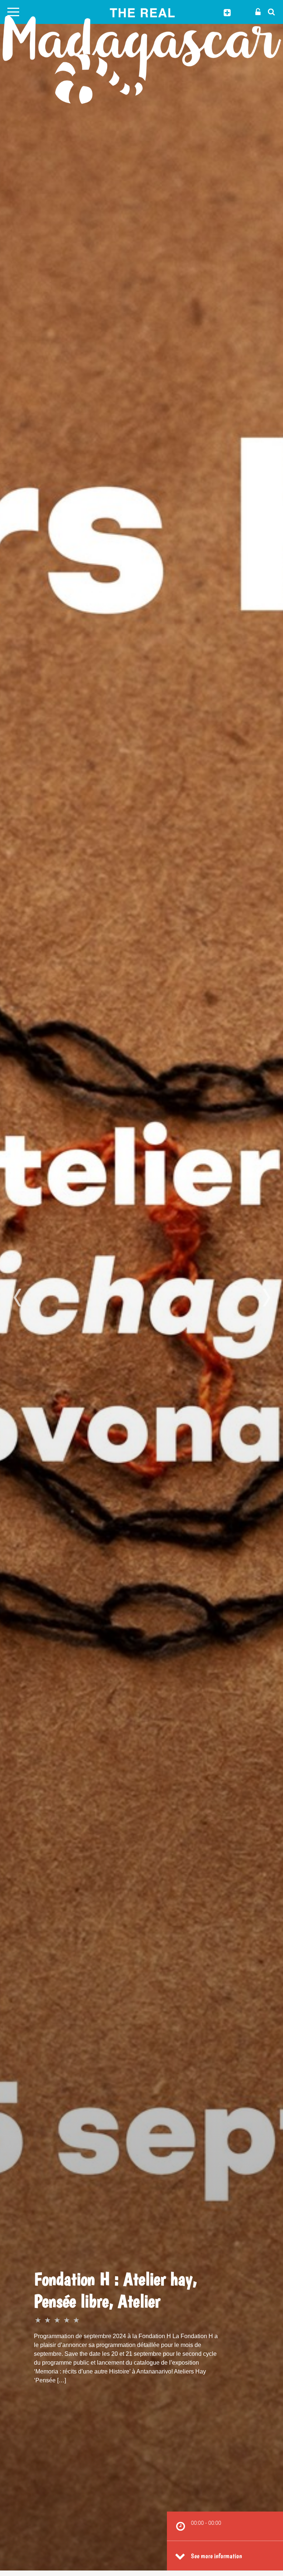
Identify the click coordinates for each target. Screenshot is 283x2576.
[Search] (269, 11)
